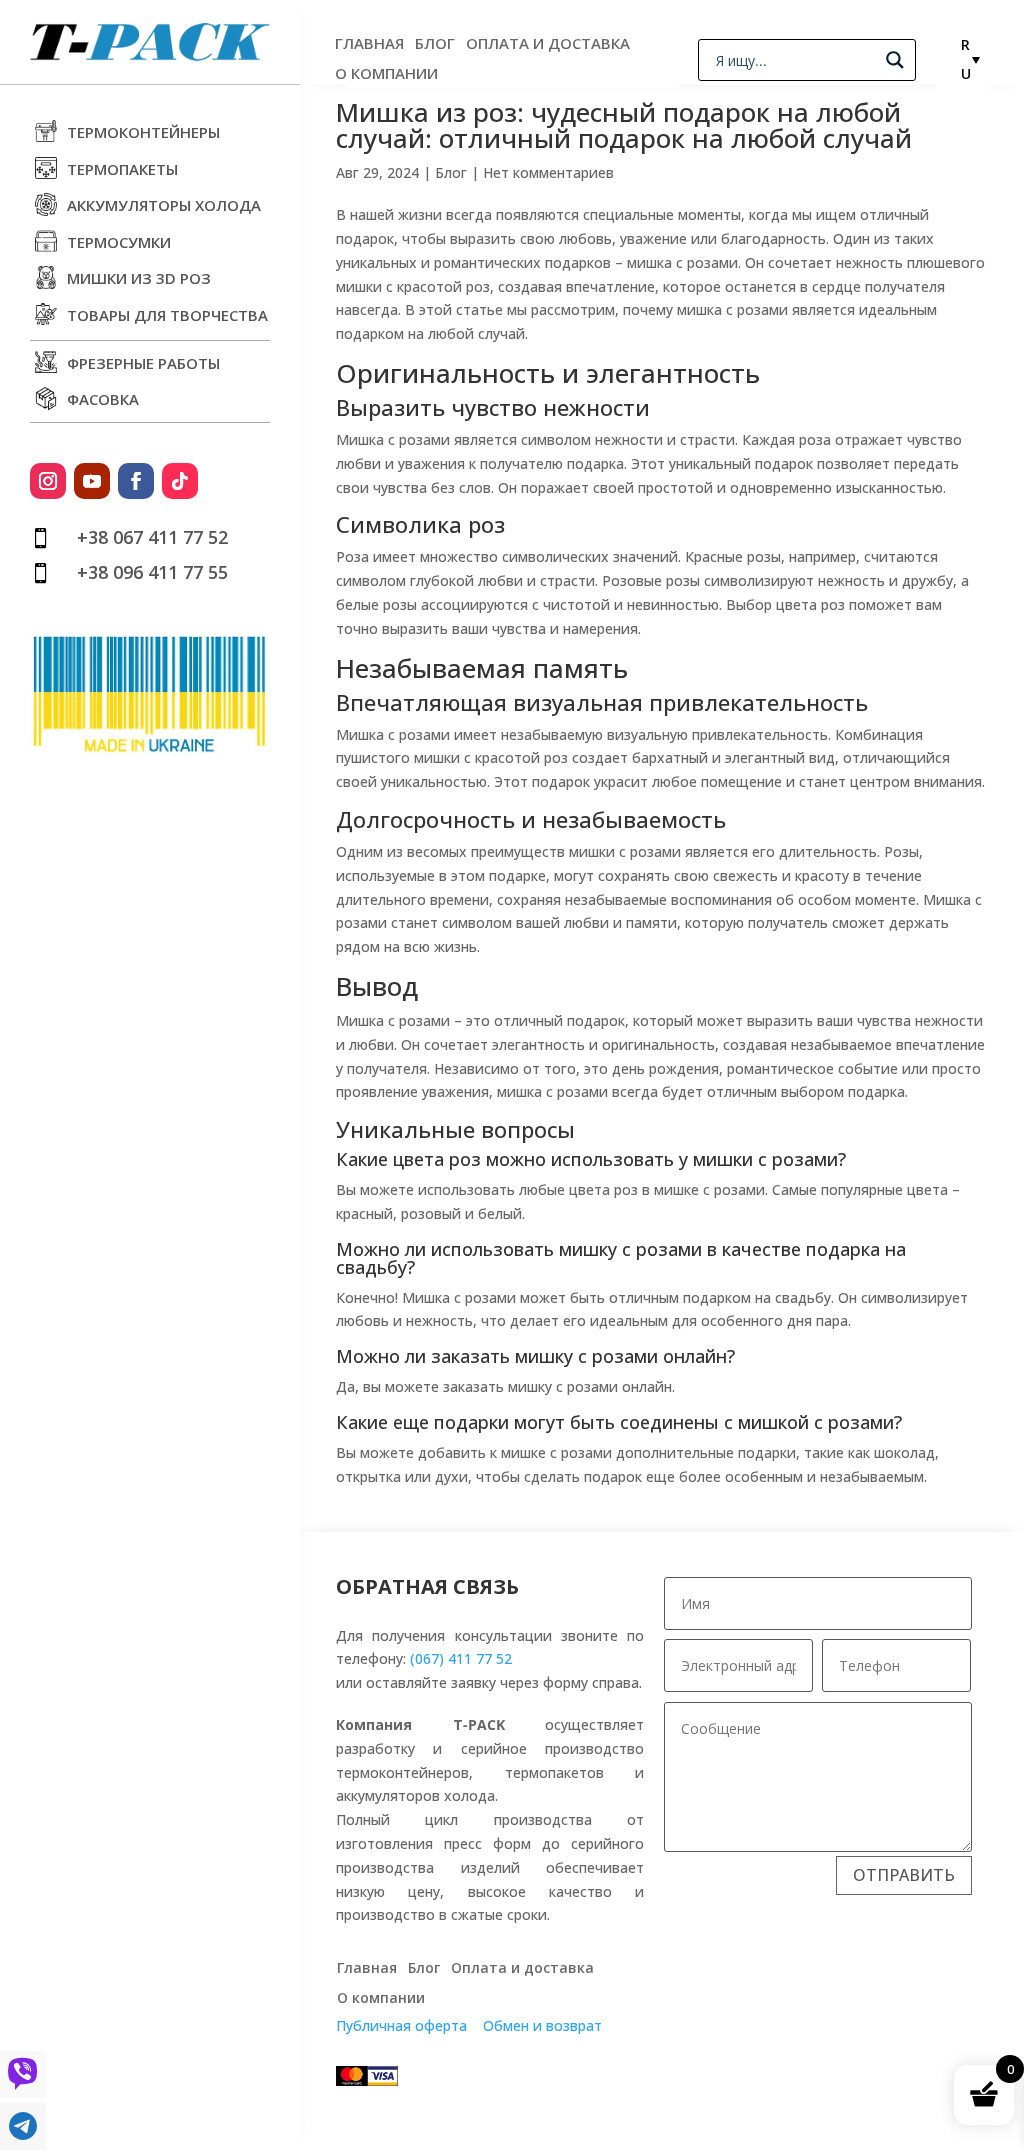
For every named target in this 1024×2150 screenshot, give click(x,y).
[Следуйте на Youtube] (92, 481)
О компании (386, 74)
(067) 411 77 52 (461, 1658)
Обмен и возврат (542, 2025)
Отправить (904, 1875)
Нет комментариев (548, 172)
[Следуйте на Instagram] (48, 481)
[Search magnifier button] (895, 60)
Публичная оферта (401, 2025)
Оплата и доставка (548, 44)
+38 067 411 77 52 (152, 537)
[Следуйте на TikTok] (180, 481)
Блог (435, 44)
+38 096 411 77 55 (152, 572)
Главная (369, 44)
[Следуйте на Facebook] (136, 481)
